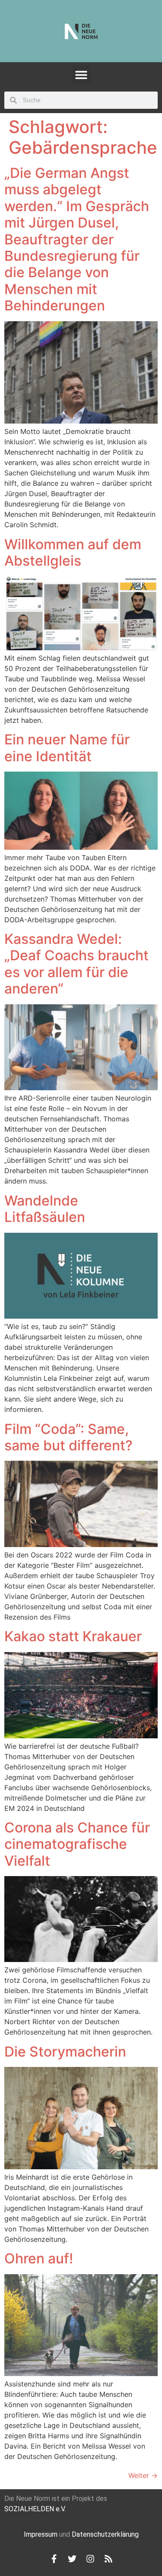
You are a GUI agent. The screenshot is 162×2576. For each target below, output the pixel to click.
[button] (81, 75)
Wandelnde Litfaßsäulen (45, 1209)
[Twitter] (72, 2559)
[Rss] (108, 2559)
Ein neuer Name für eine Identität (67, 748)
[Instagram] (90, 2559)
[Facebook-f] (54, 2559)
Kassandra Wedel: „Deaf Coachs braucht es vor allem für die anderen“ (76, 964)
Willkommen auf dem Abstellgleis (73, 552)
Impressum (41, 2534)
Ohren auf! (39, 2258)
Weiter (143, 2475)
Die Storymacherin (65, 2052)
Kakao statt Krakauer (73, 1636)
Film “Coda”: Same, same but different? (68, 1437)
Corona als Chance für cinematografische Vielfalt (77, 1844)
